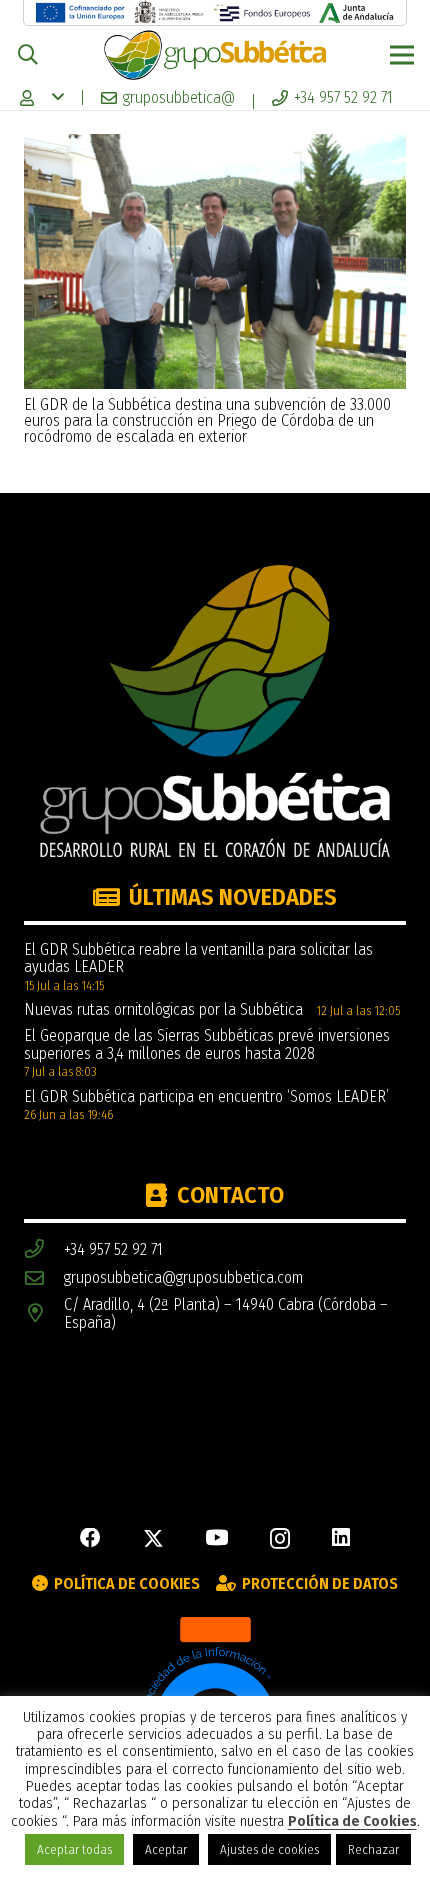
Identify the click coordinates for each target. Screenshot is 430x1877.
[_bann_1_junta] (356, 12)
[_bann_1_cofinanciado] (80, 12)
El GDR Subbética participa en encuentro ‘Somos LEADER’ (206, 1096)
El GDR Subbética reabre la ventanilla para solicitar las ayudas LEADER (198, 958)
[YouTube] (216, 1538)
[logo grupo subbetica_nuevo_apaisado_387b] (215, 55)
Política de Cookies (352, 1821)
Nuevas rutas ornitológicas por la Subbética (163, 1009)
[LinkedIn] (341, 1538)
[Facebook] (90, 1538)
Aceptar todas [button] (74, 1849)
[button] (28, 55)
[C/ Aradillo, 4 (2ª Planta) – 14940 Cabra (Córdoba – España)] (44, 1313)
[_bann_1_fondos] (261, 12)
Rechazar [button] (373, 1849)
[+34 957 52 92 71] (44, 1249)
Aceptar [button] (166, 1849)
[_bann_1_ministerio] (170, 12)
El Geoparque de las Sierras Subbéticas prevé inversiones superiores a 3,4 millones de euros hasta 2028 (207, 1044)
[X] (153, 1539)
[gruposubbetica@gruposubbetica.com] (44, 1278)
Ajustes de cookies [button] (269, 1849)
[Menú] (402, 55)
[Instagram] (280, 1539)
